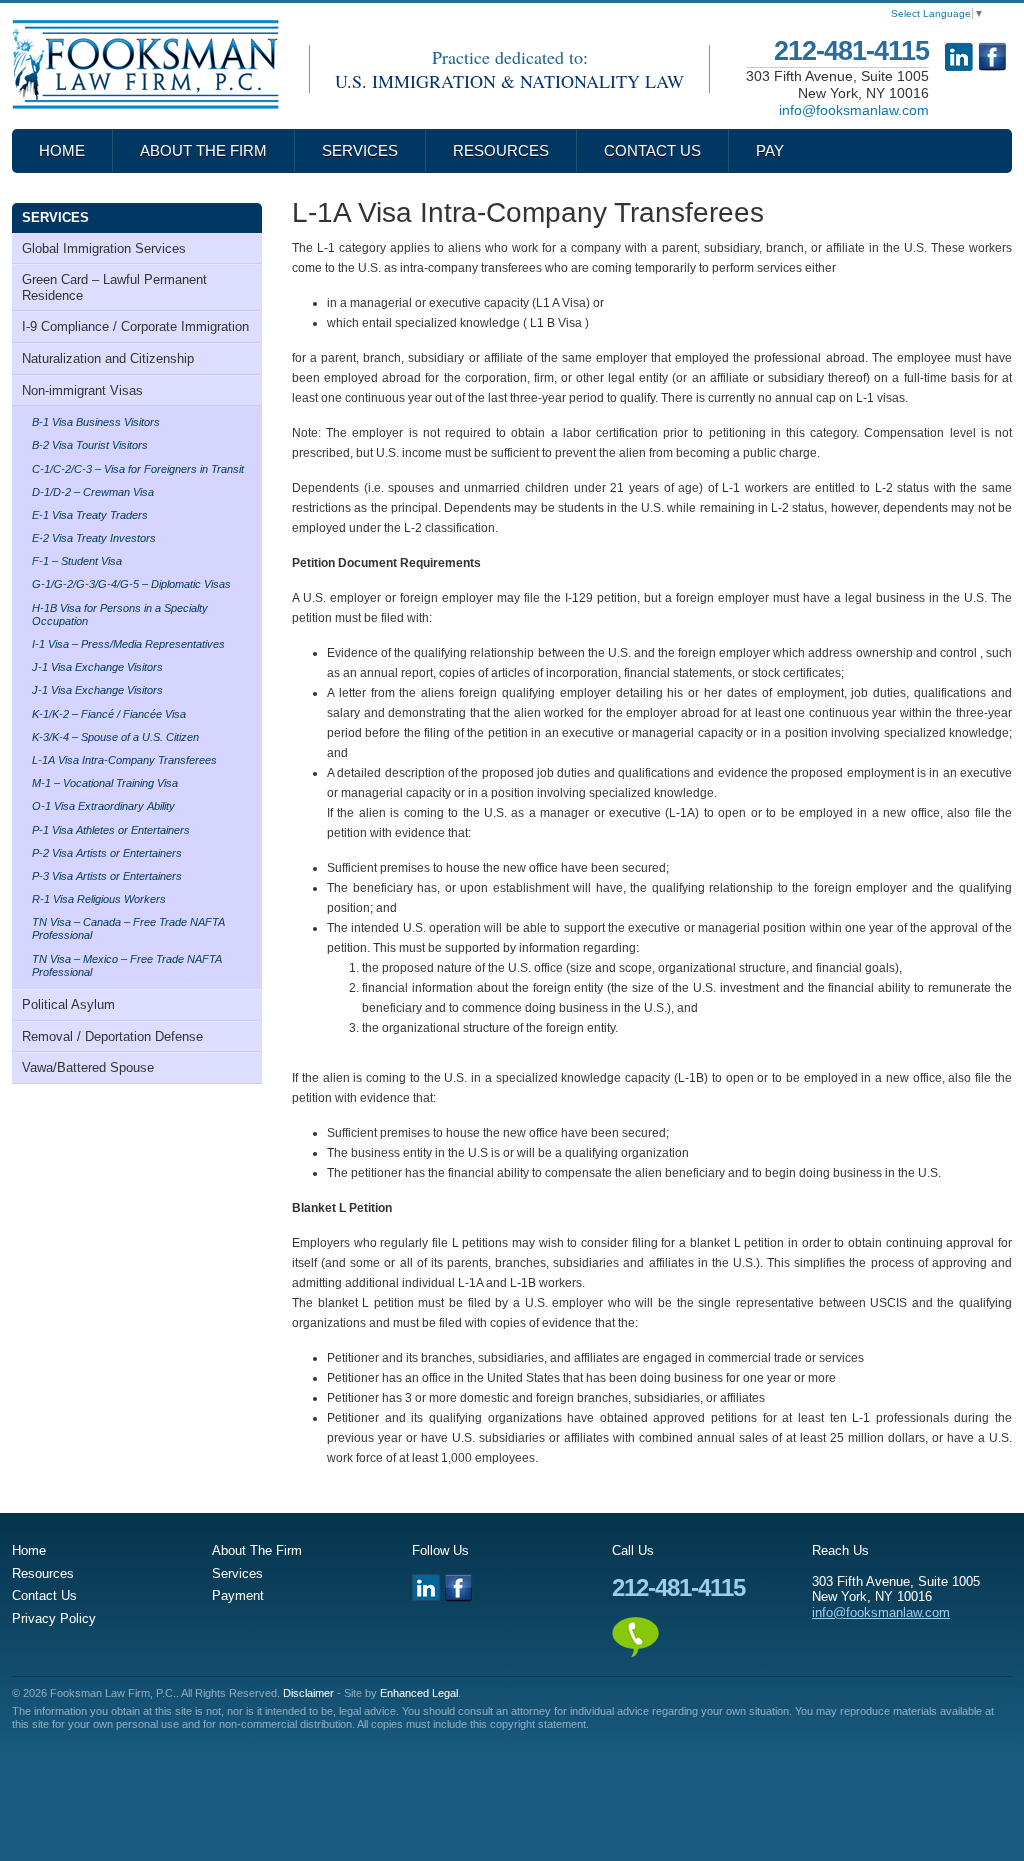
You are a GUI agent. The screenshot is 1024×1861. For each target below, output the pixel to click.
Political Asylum (68, 1004)
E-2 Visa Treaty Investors (94, 538)
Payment (238, 1595)
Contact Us (652, 150)
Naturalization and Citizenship (108, 358)
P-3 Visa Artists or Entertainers (107, 876)
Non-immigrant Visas (82, 390)
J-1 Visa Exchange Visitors (97, 667)
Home (62, 150)
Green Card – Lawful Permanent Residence (114, 287)
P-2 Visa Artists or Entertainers (107, 853)
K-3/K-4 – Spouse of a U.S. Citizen (115, 737)
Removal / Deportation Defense (112, 1036)
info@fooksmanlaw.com (854, 110)
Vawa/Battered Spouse (88, 1067)
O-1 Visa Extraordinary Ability (103, 806)
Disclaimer (308, 1693)
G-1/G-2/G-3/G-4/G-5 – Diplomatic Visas (131, 584)
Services (360, 150)
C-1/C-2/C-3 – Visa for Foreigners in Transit (138, 469)
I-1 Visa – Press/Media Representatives (128, 644)
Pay (770, 150)
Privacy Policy (54, 1618)
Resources (501, 150)
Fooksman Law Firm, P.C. (145, 64)
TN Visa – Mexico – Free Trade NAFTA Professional (127, 965)
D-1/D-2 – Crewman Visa (93, 492)
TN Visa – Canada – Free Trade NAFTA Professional (128, 928)
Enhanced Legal (419, 1693)
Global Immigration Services (104, 248)
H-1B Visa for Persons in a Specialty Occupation (120, 614)
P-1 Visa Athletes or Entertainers (111, 830)
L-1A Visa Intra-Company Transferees (124, 760)
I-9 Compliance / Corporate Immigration (135, 326)
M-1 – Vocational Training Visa (105, 783)
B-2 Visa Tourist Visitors (90, 445)
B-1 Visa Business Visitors (96, 422)
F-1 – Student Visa (77, 561)
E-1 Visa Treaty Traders (90, 515)
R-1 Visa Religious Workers (99, 899)
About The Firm (203, 150)
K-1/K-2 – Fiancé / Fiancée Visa (109, 714)
